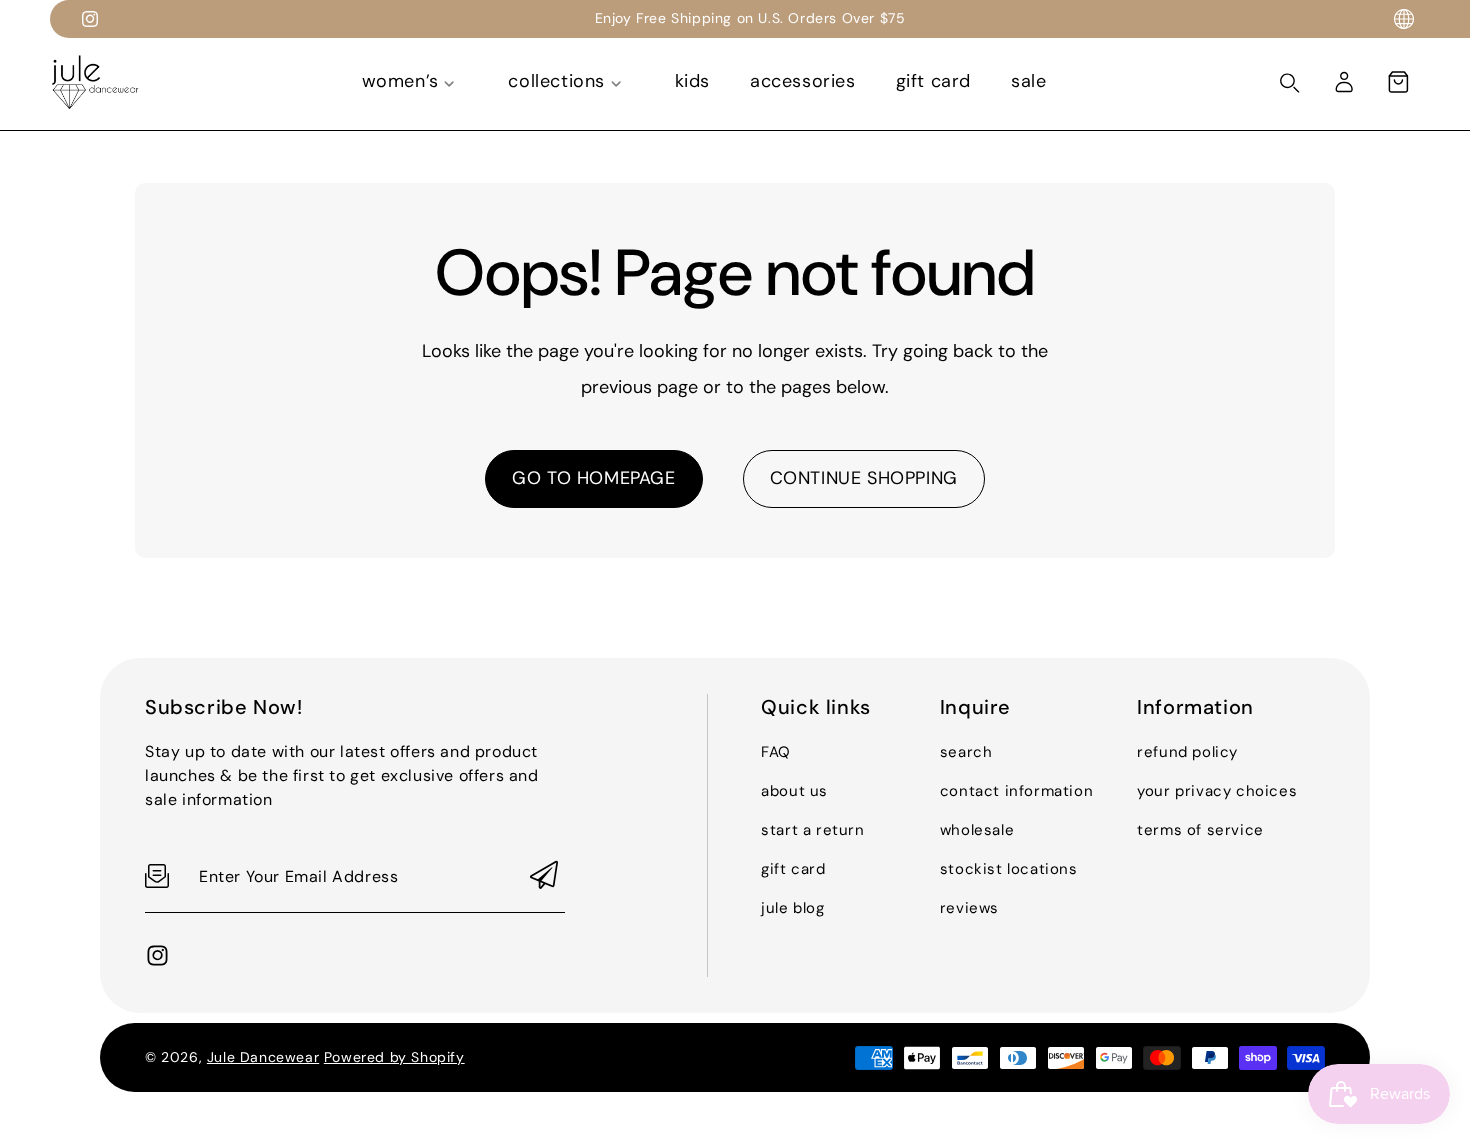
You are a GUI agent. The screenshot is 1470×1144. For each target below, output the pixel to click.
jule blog (792, 908)
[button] (1398, 82)
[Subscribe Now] (544, 876)
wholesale (977, 830)
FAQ (776, 752)
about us (794, 791)
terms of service (1200, 830)
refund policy (1187, 752)
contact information (1016, 791)
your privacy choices (1217, 791)
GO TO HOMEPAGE (593, 478)
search (966, 752)
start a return (812, 830)
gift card (793, 869)
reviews (969, 908)
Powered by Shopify (394, 1057)
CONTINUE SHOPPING (864, 478)
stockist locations (1009, 869)
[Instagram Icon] (90, 19)
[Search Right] (1290, 83)
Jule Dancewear (263, 1057)
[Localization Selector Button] (1404, 19)
